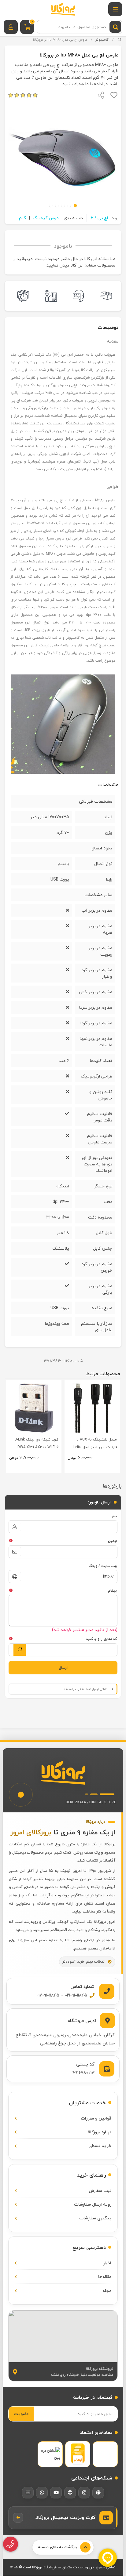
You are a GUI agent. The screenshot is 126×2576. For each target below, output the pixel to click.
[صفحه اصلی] (119, 40)
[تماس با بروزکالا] (11, 2544)
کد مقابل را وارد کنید (102, 1639)
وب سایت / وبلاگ (103, 1566)
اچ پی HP (99, 218)
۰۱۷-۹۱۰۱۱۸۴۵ (48, 1995)
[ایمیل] (28, 2493)
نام (115, 1516)
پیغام (112, 1590)
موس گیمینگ (46, 218)
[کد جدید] (20, 1650)
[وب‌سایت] (98, 2493)
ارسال (63, 1668)
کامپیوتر (102, 40)
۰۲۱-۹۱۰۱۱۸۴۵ (76, 1995)
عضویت (21, 2414)
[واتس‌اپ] (42, 2493)
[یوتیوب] (56, 2493)
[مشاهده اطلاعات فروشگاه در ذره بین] (50, 2454)
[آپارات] (70, 2493)
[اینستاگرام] (84, 2493)
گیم (23, 218)
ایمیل (112, 1541)
